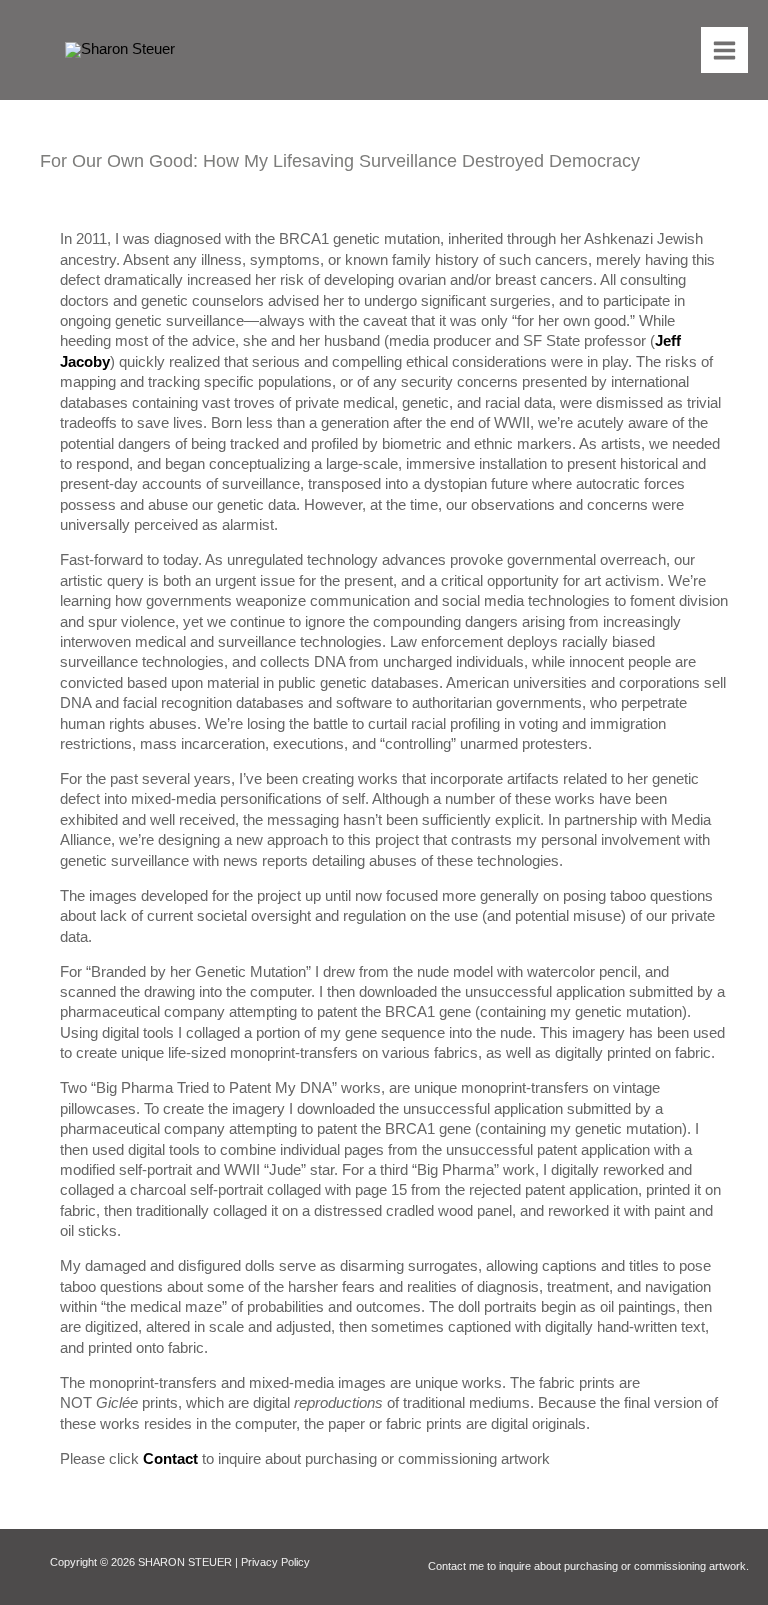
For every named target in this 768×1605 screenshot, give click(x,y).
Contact (170, 1459)
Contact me (456, 1566)
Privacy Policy (275, 1562)
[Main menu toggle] (724, 50)
